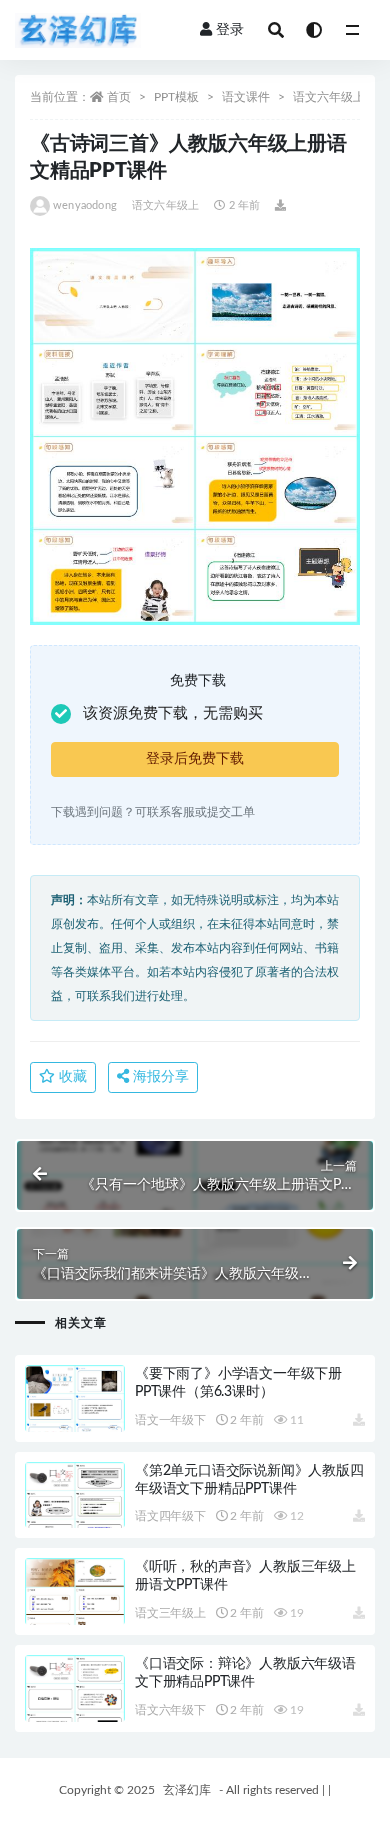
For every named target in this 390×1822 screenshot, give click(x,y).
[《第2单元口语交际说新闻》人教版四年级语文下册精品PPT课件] (75, 1519)
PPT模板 (176, 97)
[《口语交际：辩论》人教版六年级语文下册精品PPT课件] (75, 1712)
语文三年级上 (170, 1613)
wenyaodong (85, 205)
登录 (230, 30)
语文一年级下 (170, 1420)
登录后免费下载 (195, 759)
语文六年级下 (170, 1710)
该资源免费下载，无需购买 (173, 713)
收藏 (71, 1077)
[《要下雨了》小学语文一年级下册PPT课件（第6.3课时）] (75, 1422)
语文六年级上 (329, 97)
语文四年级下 (170, 1516)
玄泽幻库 (187, 1790)
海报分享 (159, 1077)
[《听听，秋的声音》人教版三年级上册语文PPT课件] (75, 1615)
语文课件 (246, 97)
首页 (119, 97)
